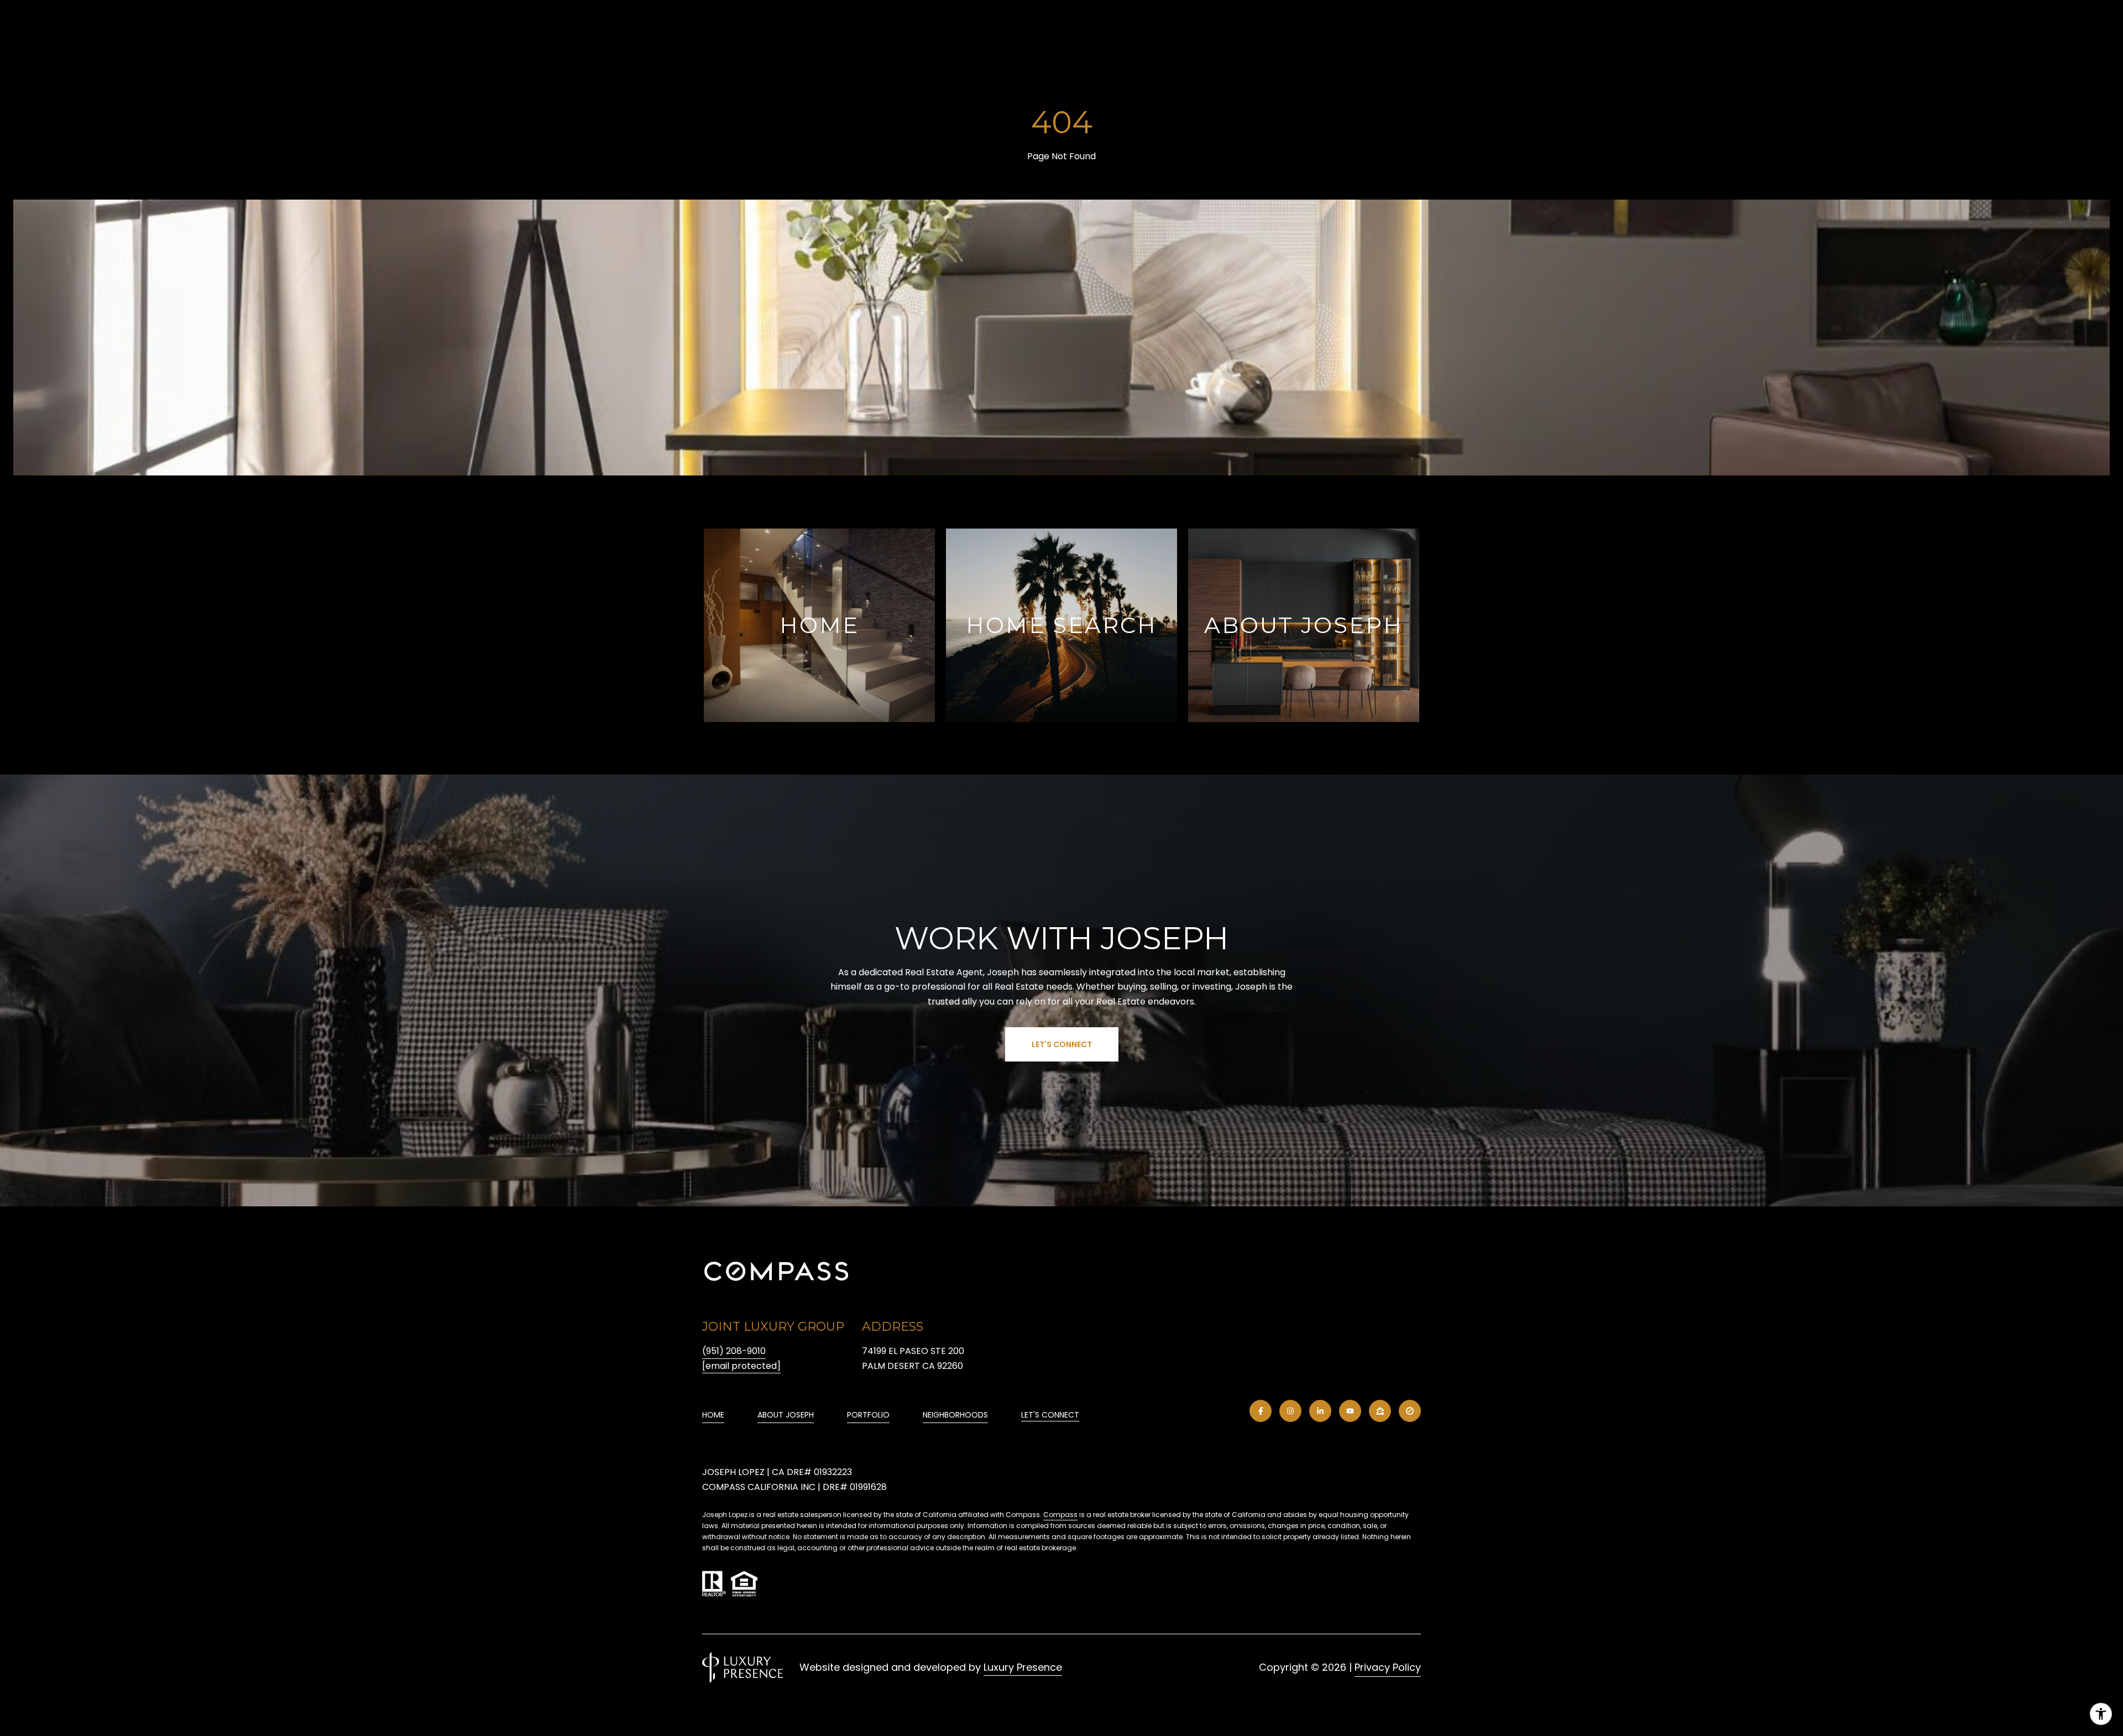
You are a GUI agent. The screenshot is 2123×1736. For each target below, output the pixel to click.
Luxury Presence (1023, 1667)
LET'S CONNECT (1050, 1415)
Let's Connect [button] (1062, 1044)
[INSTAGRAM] (1290, 1411)
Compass (1060, 1515)
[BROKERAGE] (1410, 1411)
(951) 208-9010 (734, 1351)
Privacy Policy (1388, 1667)
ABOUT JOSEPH (786, 1415)
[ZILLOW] (1380, 1411)
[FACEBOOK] (1261, 1411)
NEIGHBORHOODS (955, 1415)
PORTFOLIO (868, 1415)
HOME (713, 1415)
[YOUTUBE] (1350, 1411)
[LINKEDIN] (1320, 1411)
